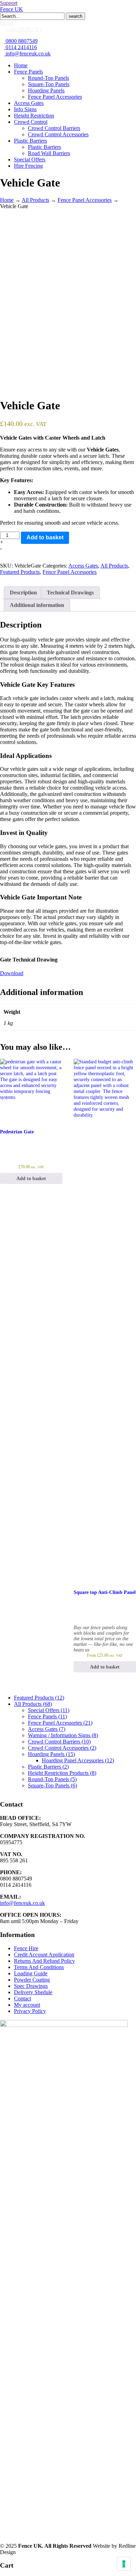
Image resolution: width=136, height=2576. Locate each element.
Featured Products (20, 572)
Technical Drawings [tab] (70, 592)
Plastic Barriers (48, 1767)
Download (12, 973)
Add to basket (45, 537)
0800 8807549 (21, 41)
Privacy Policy (30, 2011)
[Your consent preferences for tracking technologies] (124, 2564)
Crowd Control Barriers (59, 1742)
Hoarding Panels (51, 1754)
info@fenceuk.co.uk (27, 54)
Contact (22, 1999)
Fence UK (12, 9)
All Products (35, 200)
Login (7, 23)
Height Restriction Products (62, 1773)
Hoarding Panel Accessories (78, 1760)
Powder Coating (32, 1980)
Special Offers (49, 1710)
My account (27, 2005)
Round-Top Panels (52, 1779)
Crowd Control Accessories (62, 1748)
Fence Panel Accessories (85, 200)
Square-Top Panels (52, 1785)
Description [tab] (23, 592)
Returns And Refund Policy (44, 1961)
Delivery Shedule (33, 1992)
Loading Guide (31, 1973)
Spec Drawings (31, 1986)
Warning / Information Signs (63, 1735)
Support (9, 3)
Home (7, 200)
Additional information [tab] (37, 605)
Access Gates (83, 566)
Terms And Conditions (39, 1967)
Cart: (24, 29)
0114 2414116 (21, 47)
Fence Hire (26, 1948)
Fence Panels (47, 1716)
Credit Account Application (44, 1955)
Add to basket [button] (31, 1178)
